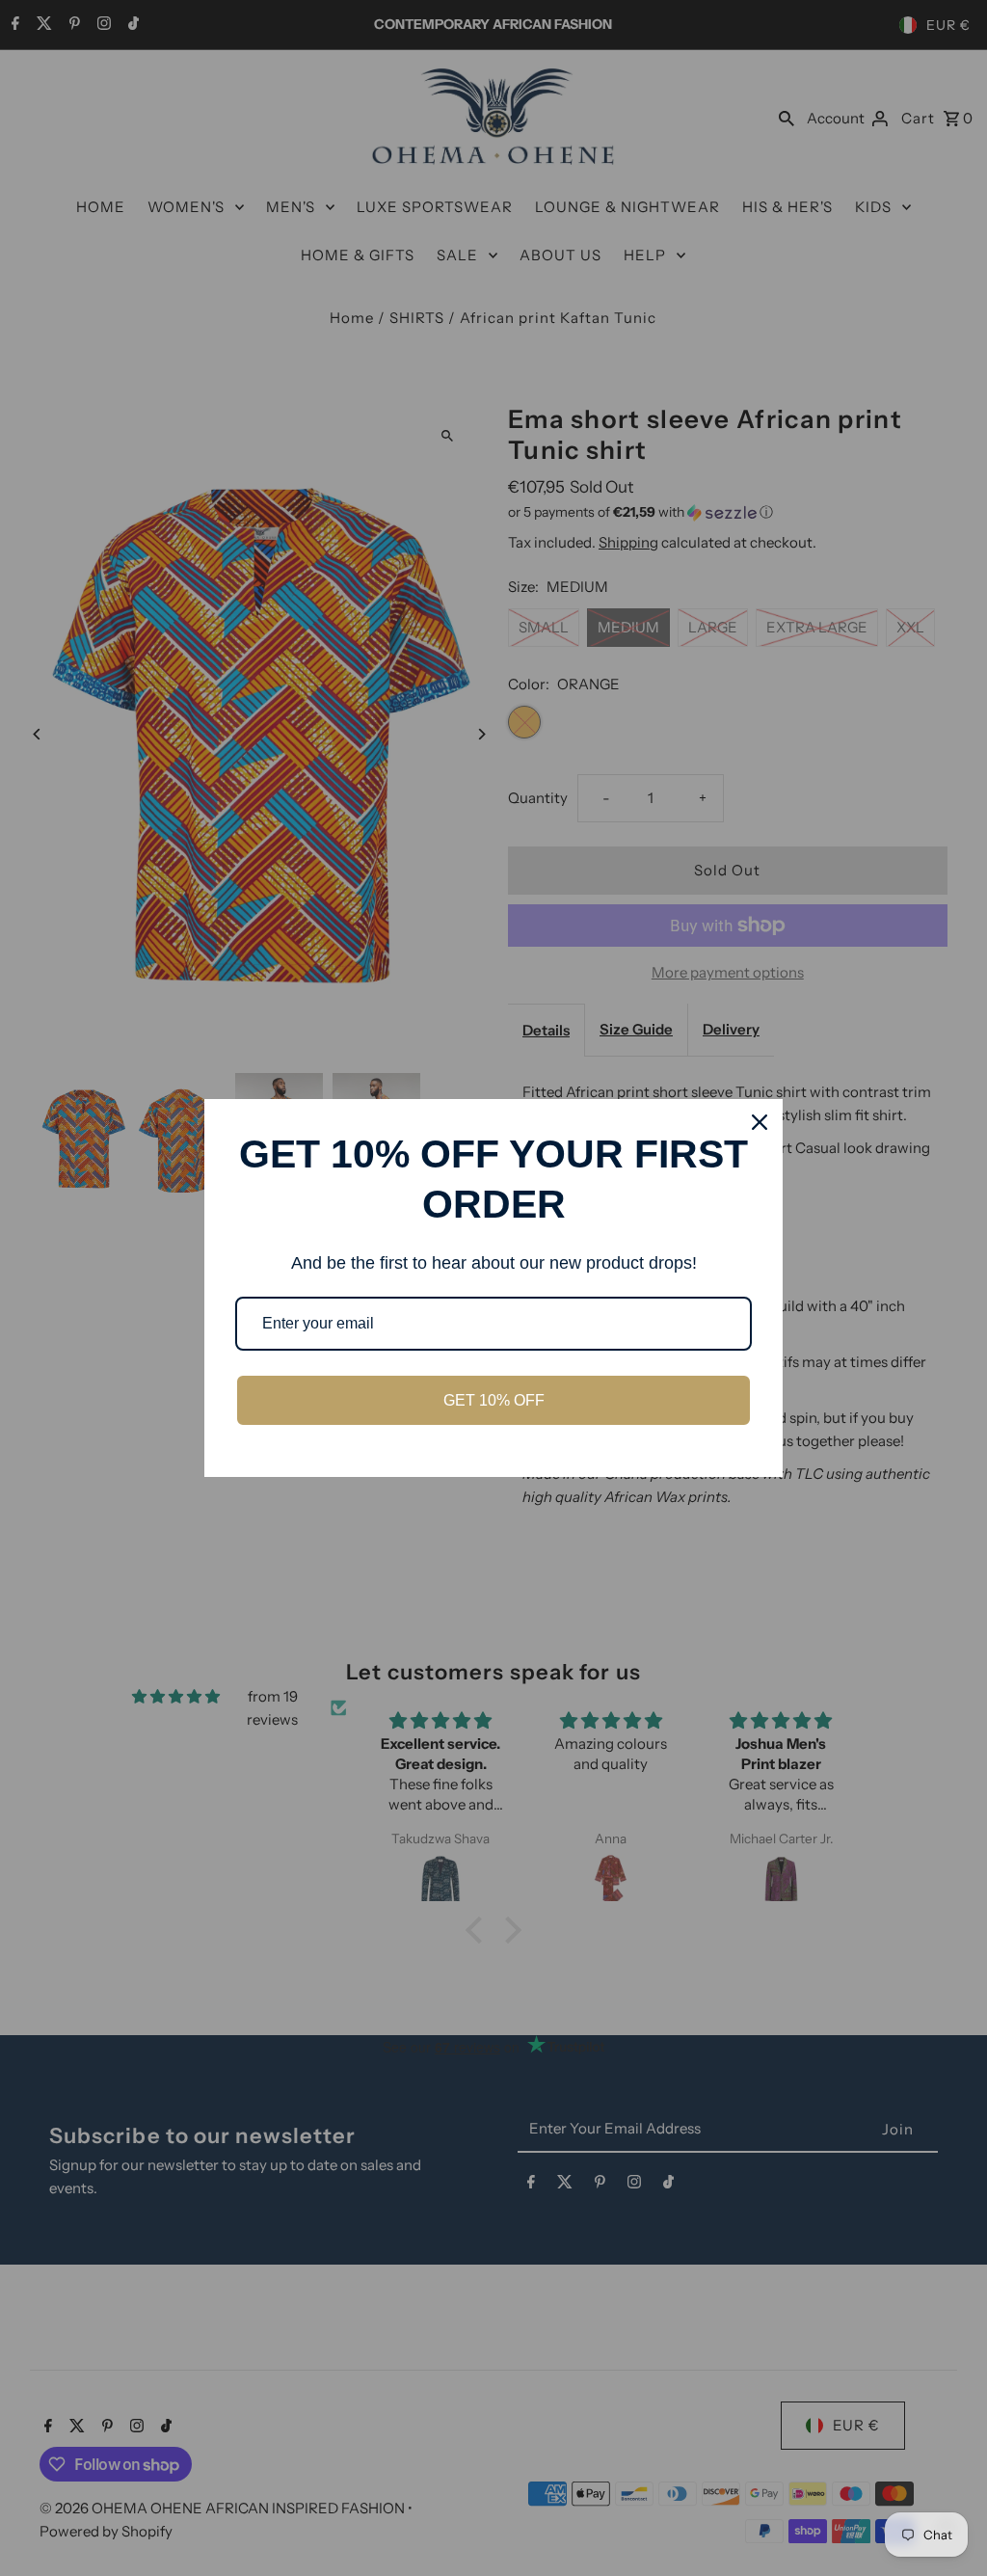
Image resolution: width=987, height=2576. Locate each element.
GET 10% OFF (494, 1400)
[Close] (760, 1122)
